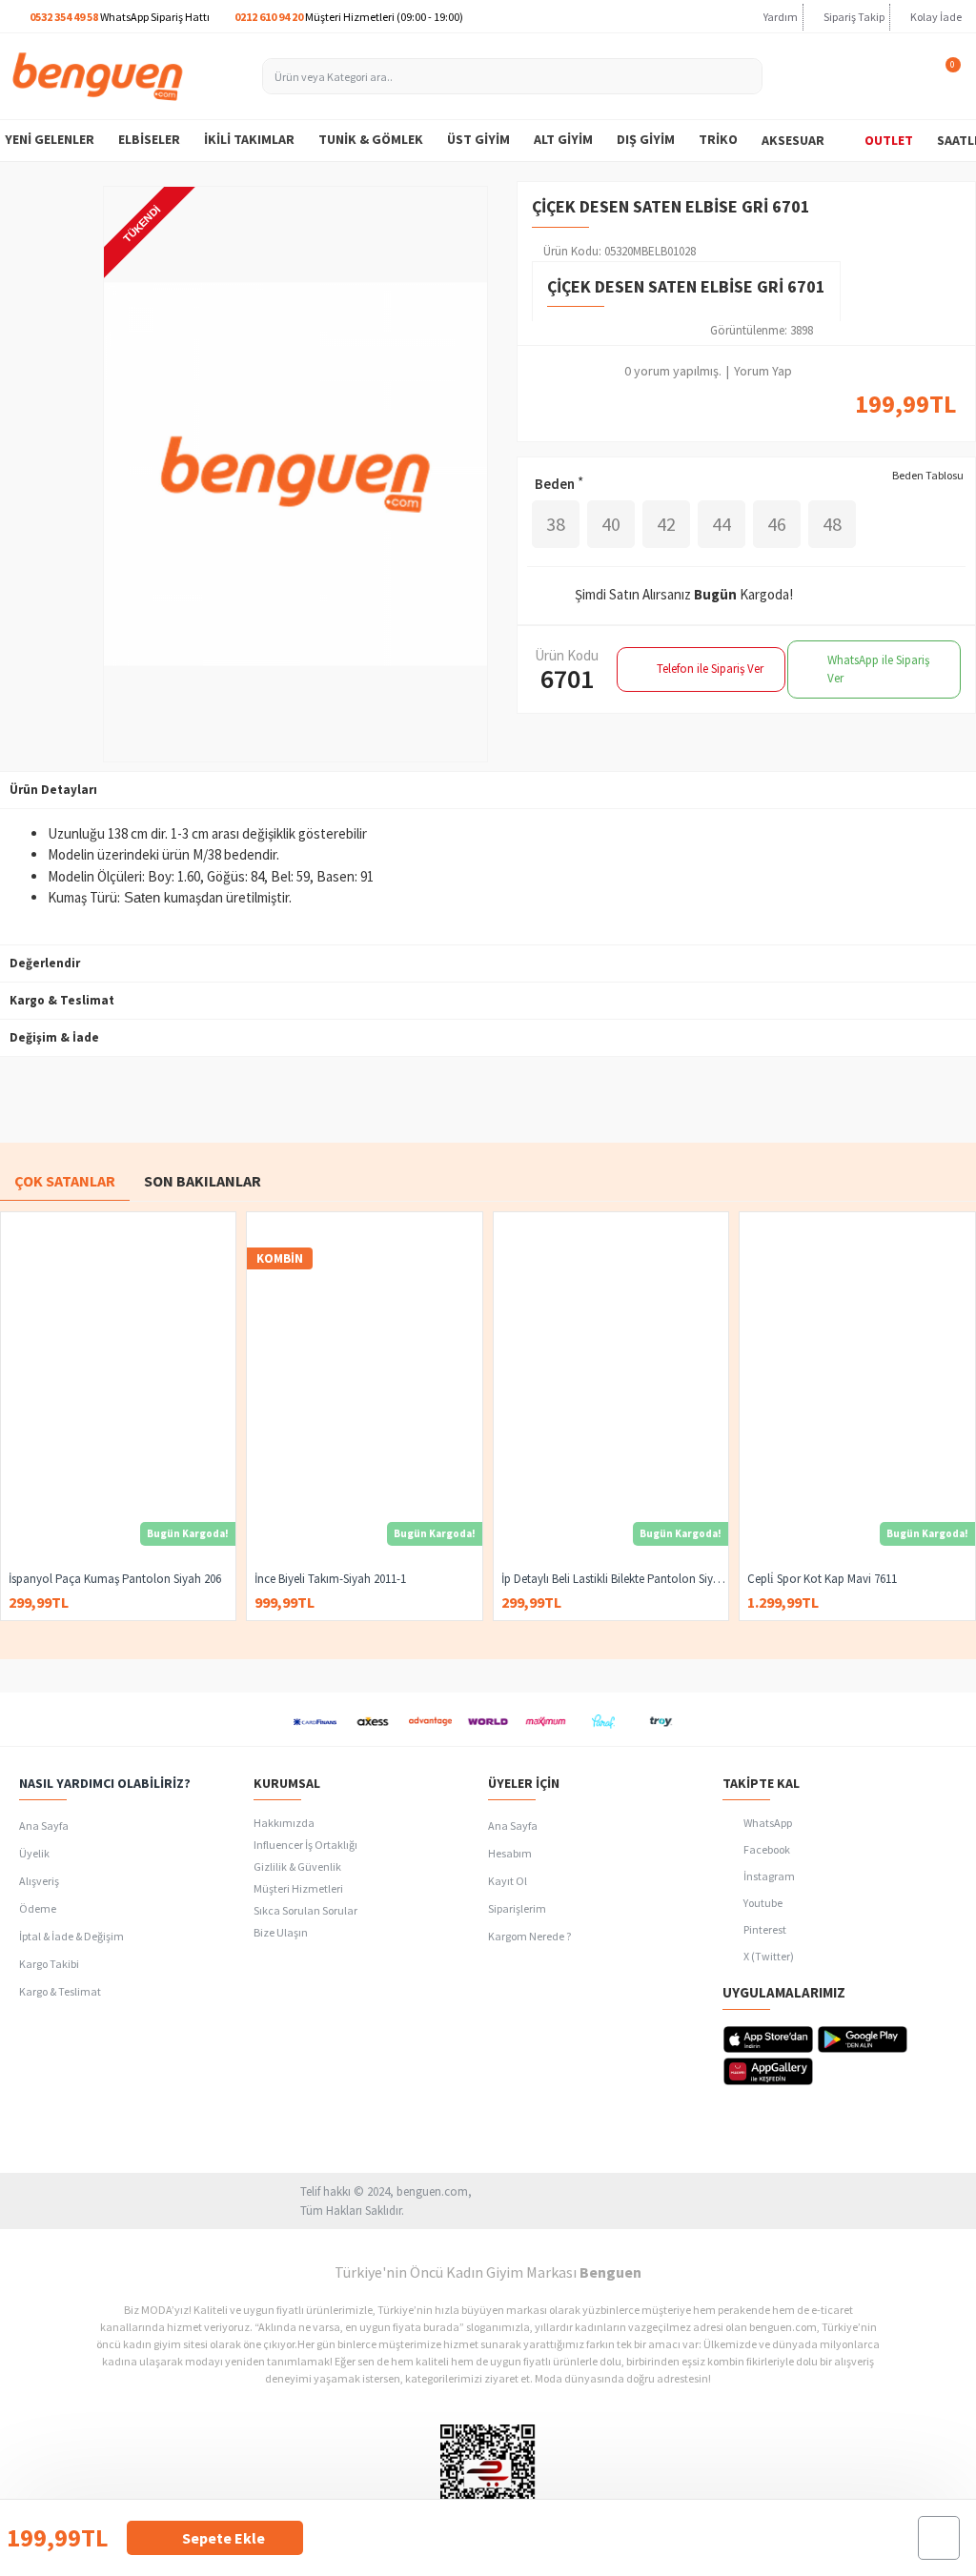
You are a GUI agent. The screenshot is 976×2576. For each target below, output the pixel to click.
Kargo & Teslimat (62, 1000)
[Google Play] (863, 2039)
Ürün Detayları (53, 790)
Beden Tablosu (928, 475)
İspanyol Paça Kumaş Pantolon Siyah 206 (115, 1579)
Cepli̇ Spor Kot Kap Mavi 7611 (822, 1579)
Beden (555, 484)
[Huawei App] (768, 2071)
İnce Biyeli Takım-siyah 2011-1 (330, 1579)
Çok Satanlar (65, 1181)
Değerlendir (45, 963)
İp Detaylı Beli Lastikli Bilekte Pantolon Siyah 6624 (615, 1579)
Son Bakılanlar (203, 1181)
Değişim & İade (54, 1037)
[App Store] (768, 2039)
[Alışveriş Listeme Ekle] (939, 2538)
